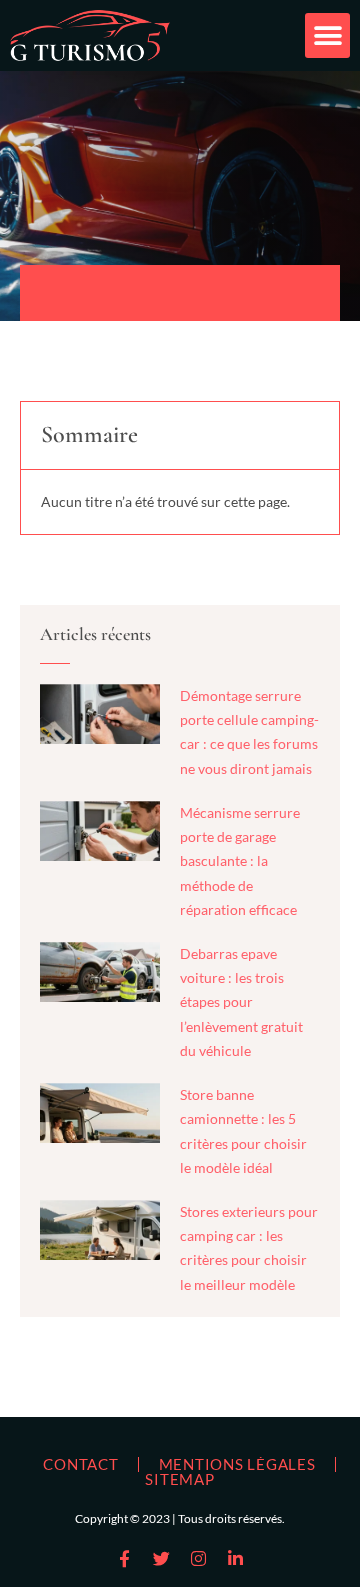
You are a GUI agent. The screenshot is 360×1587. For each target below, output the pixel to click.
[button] (327, 35)
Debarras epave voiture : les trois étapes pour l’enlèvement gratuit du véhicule (241, 1002)
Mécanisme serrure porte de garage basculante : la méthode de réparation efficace (240, 861)
